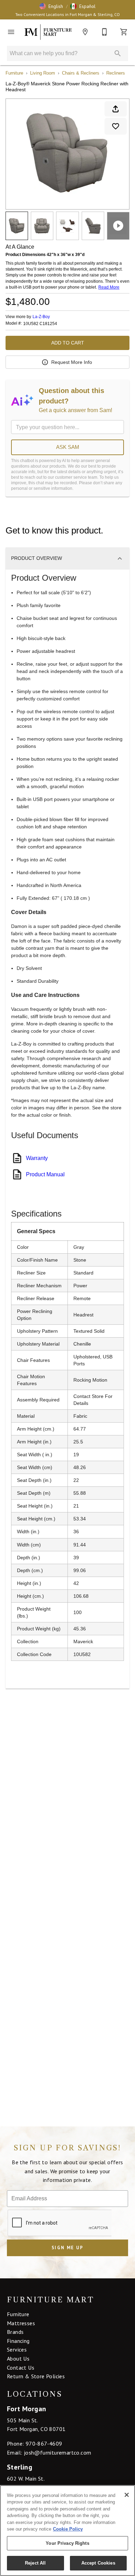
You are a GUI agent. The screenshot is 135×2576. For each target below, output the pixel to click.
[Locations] (85, 32)
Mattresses (21, 2323)
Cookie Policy (68, 2529)
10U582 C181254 (40, 324)
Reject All (35, 2563)
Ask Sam (68, 447)
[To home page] (48, 32)
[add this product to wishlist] (116, 126)
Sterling (20, 2467)
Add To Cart (68, 343)
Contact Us (21, 2368)
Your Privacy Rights (67, 2543)
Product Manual (45, 1174)
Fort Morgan (26, 2409)
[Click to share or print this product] (116, 109)
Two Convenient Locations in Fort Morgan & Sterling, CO (67, 14)
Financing (18, 2341)
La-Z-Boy (41, 317)
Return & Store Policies (36, 2376)
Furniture (14, 73)
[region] (67, 2531)
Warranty (37, 1158)
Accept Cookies (98, 2563)
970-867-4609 (44, 2443)
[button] (51, 6)
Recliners (116, 73)
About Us (18, 2359)
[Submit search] (118, 53)
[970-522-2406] (105, 32)
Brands (15, 2332)
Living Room (43, 73)
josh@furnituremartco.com (58, 2453)
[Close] (127, 2495)
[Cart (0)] (124, 32)
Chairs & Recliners (81, 73)
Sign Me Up (67, 2248)
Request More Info (72, 362)
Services (17, 2349)
